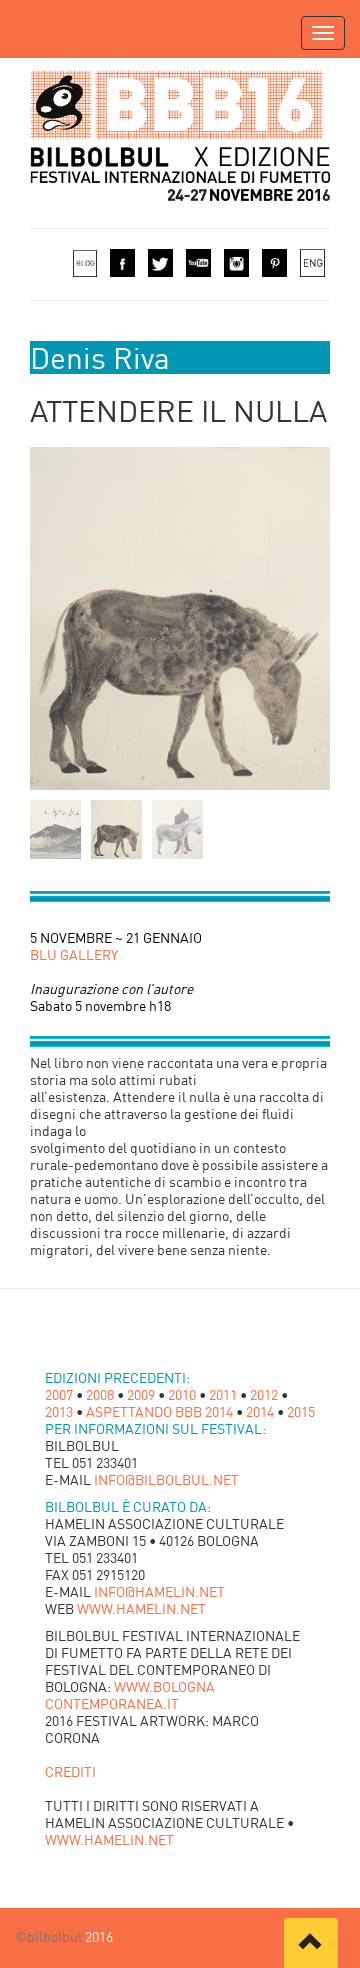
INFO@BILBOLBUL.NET (166, 1479)
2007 (59, 1394)
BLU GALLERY (74, 954)
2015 (301, 1411)
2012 (264, 1394)
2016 (97, 1936)
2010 (182, 1394)
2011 (223, 1394)
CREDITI (70, 1771)
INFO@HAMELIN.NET (159, 1591)
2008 (100, 1394)
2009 (141, 1394)
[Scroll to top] (311, 1943)
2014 (260, 1411)
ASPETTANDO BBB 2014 (159, 1411)
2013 (59, 1411)
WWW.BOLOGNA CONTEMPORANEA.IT (130, 1695)
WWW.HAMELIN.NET (141, 1608)
